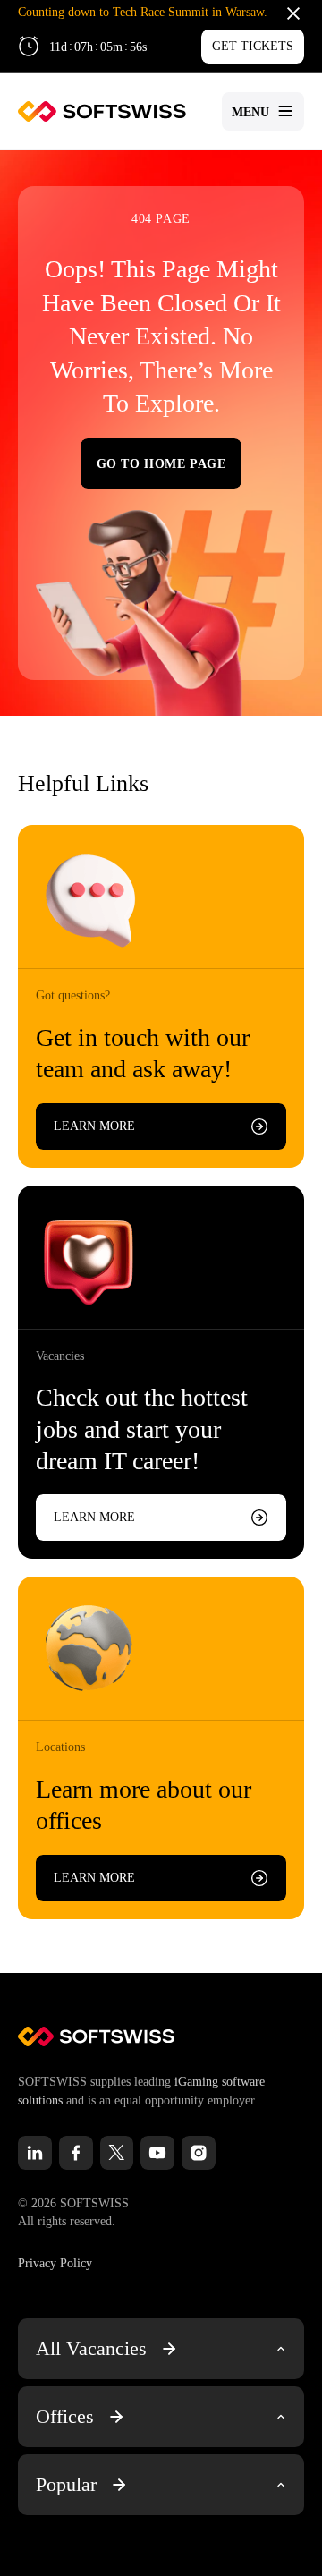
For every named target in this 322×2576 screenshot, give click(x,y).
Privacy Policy (55, 2263)
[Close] (293, 13)
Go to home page (161, 464)
